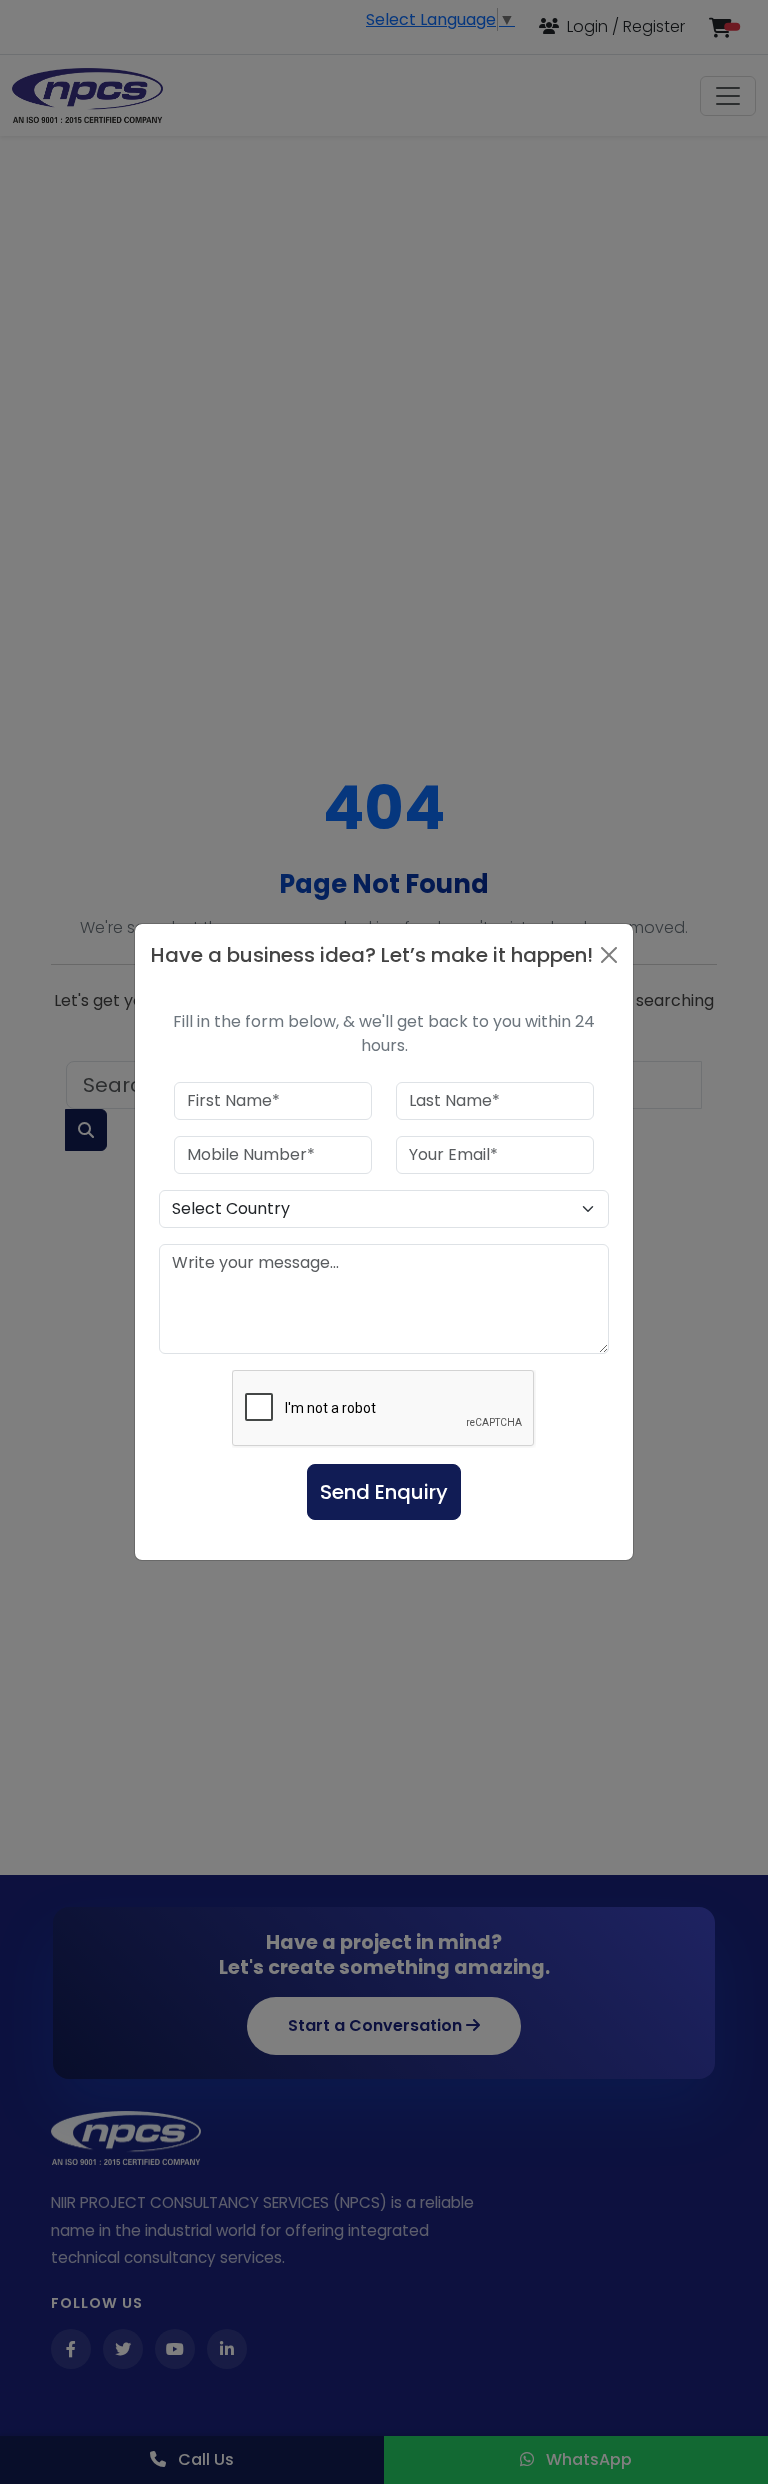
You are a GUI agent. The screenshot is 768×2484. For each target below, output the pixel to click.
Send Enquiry (384, 1492)
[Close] (609, 955)
